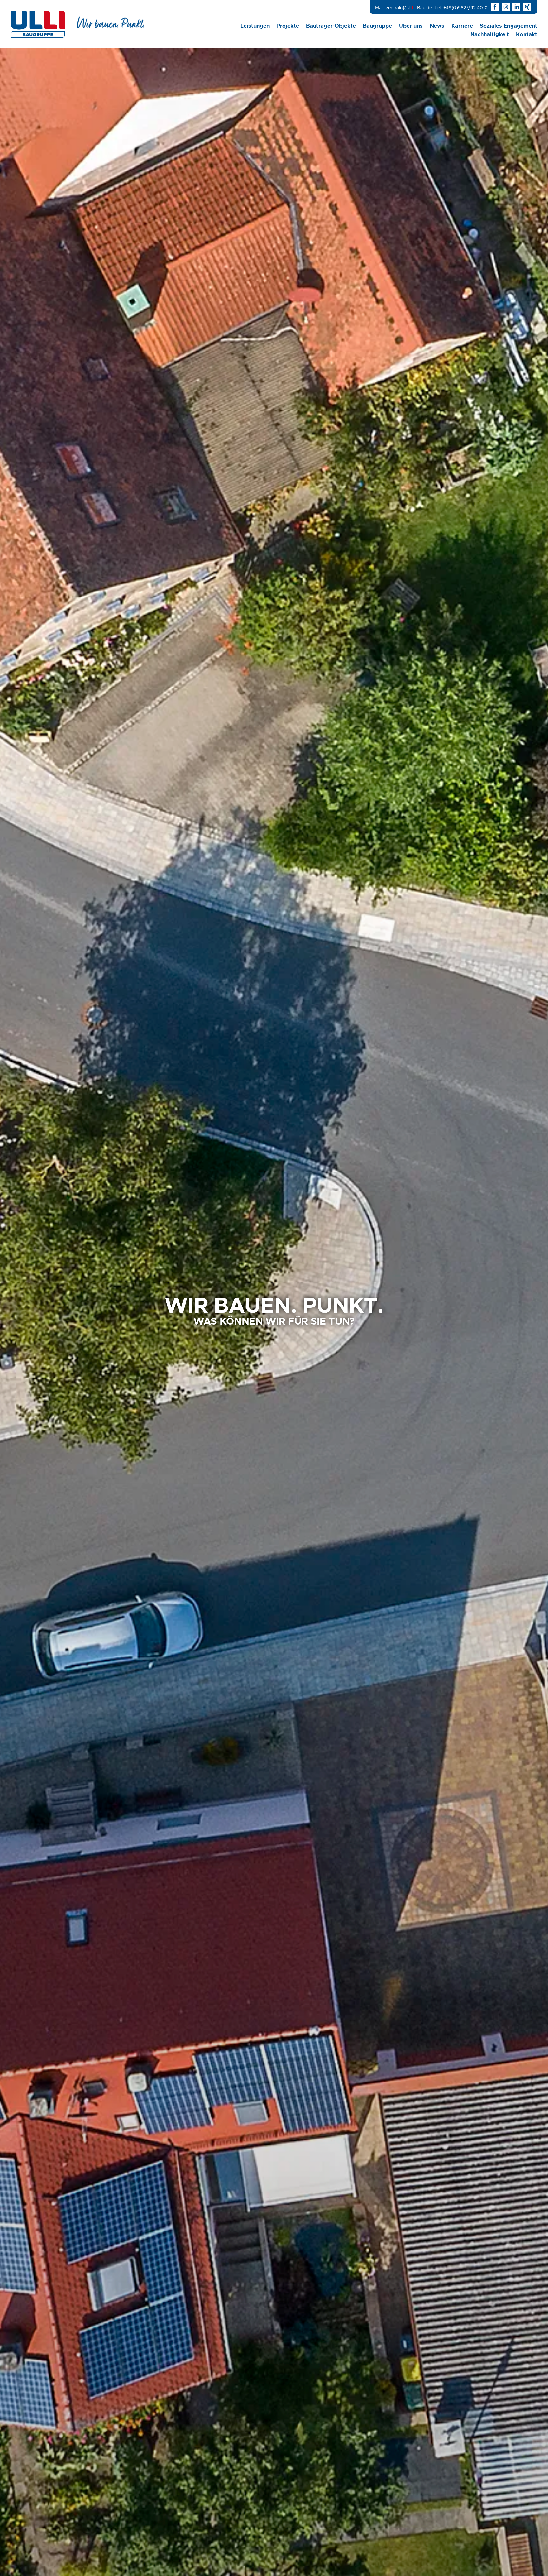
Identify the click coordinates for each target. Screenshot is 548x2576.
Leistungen (255, 26)
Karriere (462, 26)
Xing (527, 4)
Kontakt (527, 34)
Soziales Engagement (509, 26)
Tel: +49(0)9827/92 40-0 (461, 8)
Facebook (495, 4)
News (437, 26)
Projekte (288, 26)
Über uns (411, 26)
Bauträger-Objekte (331, 26)
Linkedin (517, 4)
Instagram (506, 4)
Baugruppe (377, 26)
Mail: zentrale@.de (404, 8)
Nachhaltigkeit (490, 34)
